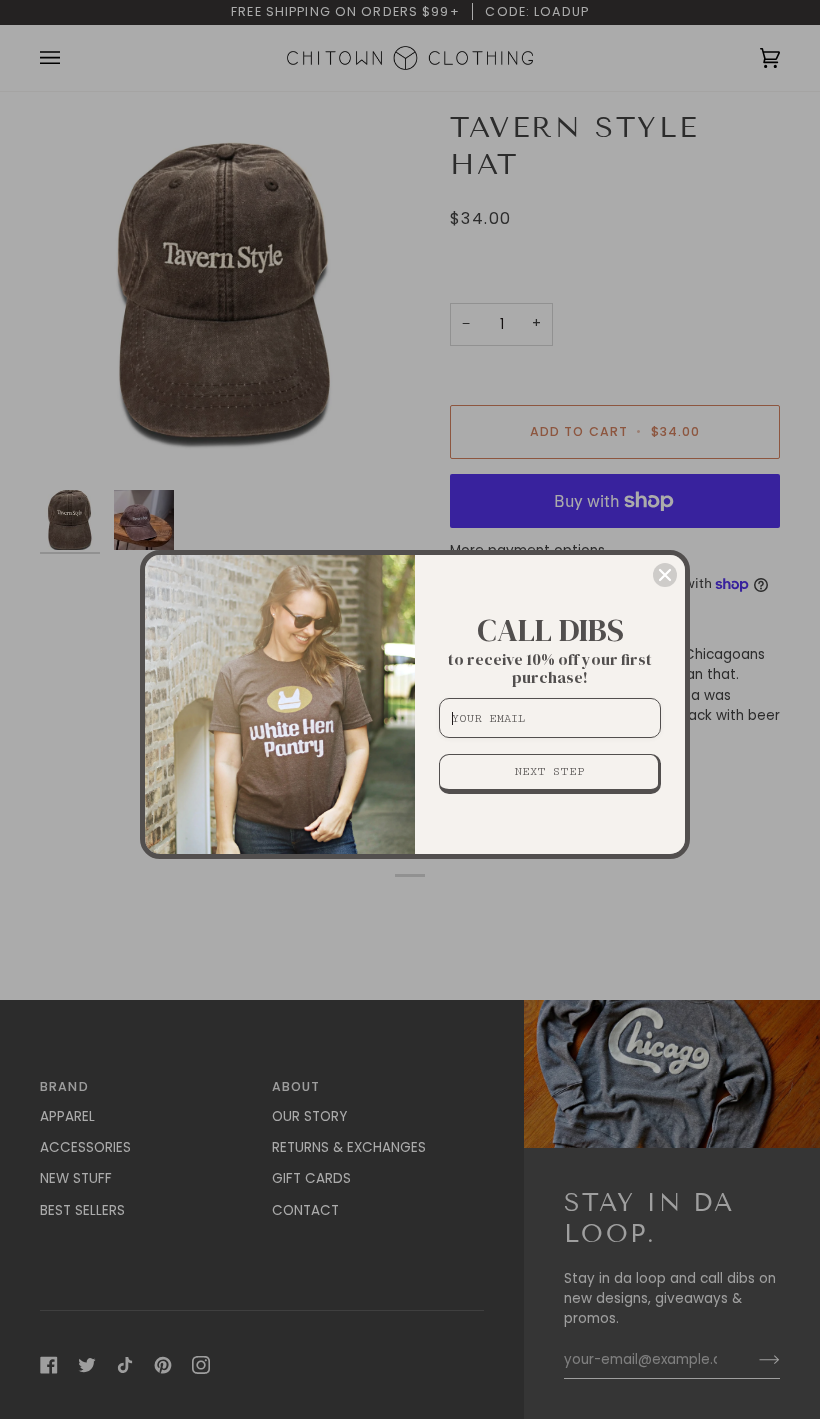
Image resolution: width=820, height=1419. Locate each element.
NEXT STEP (549, 771)
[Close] (665, 575)
